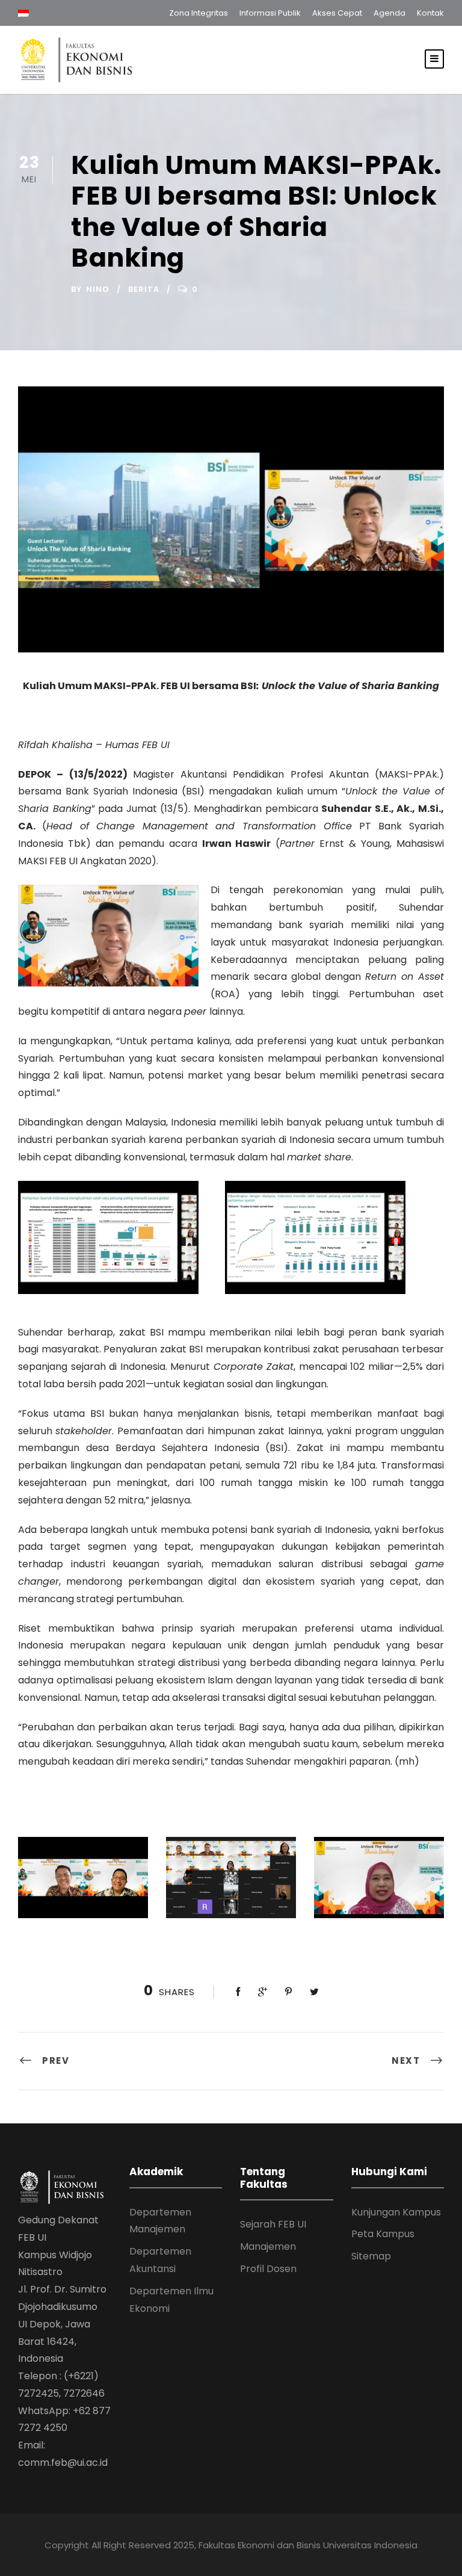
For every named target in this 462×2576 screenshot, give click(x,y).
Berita (144, 289)
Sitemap (371, 2256)
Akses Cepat (337, 13)
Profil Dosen (268, 2269)
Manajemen (268, 2246)
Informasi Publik (270, 13)
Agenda (390, 13)
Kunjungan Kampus (396, 2212)
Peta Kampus (383, 2234)
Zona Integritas (199, 13)
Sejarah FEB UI (273, 2224)
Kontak (430, 13)
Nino (98, 289)
